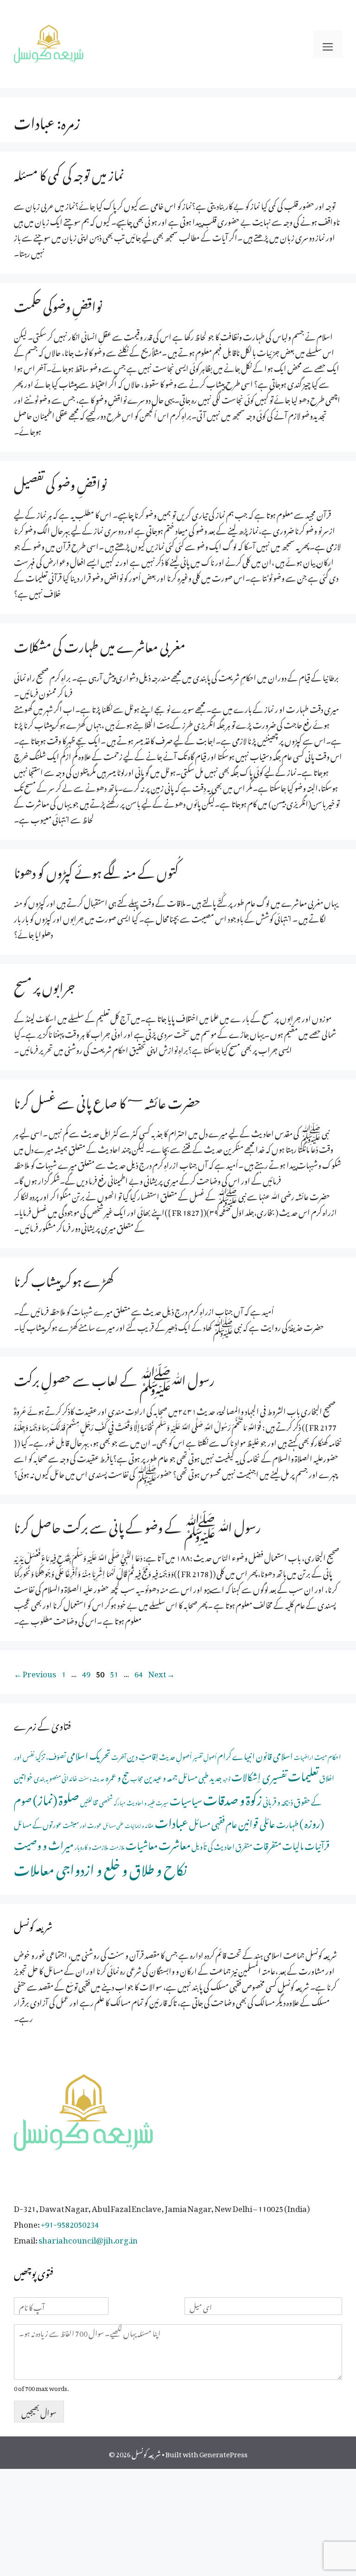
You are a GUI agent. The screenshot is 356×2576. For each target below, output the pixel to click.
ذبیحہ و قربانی (278, 1800)
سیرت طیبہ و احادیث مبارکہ (141, 1802)
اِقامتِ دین (143, 1755)
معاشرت (175, 1843)
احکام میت (327, 1756)
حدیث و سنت (92, 1778)
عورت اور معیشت (82, 1824)
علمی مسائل (113, 1825)
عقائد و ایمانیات (139, 1825)
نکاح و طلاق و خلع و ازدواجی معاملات (100, 1867)
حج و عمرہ (118, 1775)
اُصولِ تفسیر (205, 1756)
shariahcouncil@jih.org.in (88, 2238)
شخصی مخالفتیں (96, 1801)
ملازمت (117, 1846)
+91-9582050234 (70, 2223)
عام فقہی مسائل (213, 1822)
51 (115, 1672)
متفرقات (267, 1844)
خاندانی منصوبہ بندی (56, 1777)
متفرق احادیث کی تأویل (222, 1845)
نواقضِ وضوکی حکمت (58, 304)
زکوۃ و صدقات (232, 1797)
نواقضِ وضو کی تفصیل (60, 482)
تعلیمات (303, 1774)
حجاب (137, 1777)
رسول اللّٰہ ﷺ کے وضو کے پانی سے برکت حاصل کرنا (137, 1525)
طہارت (287, 1823)
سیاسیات (186, 1799)
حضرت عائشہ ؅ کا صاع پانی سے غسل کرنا (107, 1101)
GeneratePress (223, 2453)
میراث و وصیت (44, 1843)
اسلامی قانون (274, 1755)
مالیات (293, 1844)
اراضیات (304, 1756)
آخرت (119, 1756)
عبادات (172, 1821)
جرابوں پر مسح (44, 985)
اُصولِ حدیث (175, 1755)
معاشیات (142, 1844)
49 (87, 1672)
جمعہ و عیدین (161, 1776)
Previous (35, 1672)
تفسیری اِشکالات (259, 1775)
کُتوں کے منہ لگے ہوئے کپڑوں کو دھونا (96, 870)
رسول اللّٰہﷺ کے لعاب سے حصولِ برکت (114, 1378)
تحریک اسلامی (89, 1754)
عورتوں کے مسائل (38, 1823)
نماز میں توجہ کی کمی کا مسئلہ (69, 173)
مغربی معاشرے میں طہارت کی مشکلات (100, 644)
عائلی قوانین (257, 1822)
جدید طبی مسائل (200, 1776)
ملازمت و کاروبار (92, 1846)
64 (140, 1672)
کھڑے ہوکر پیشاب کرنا (64, 1279)
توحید (226, 1778)
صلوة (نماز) (56, 1797)
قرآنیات (317, 1844)
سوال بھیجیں (39, 2411)
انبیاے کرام (236, 1755)
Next (162, 1672)
